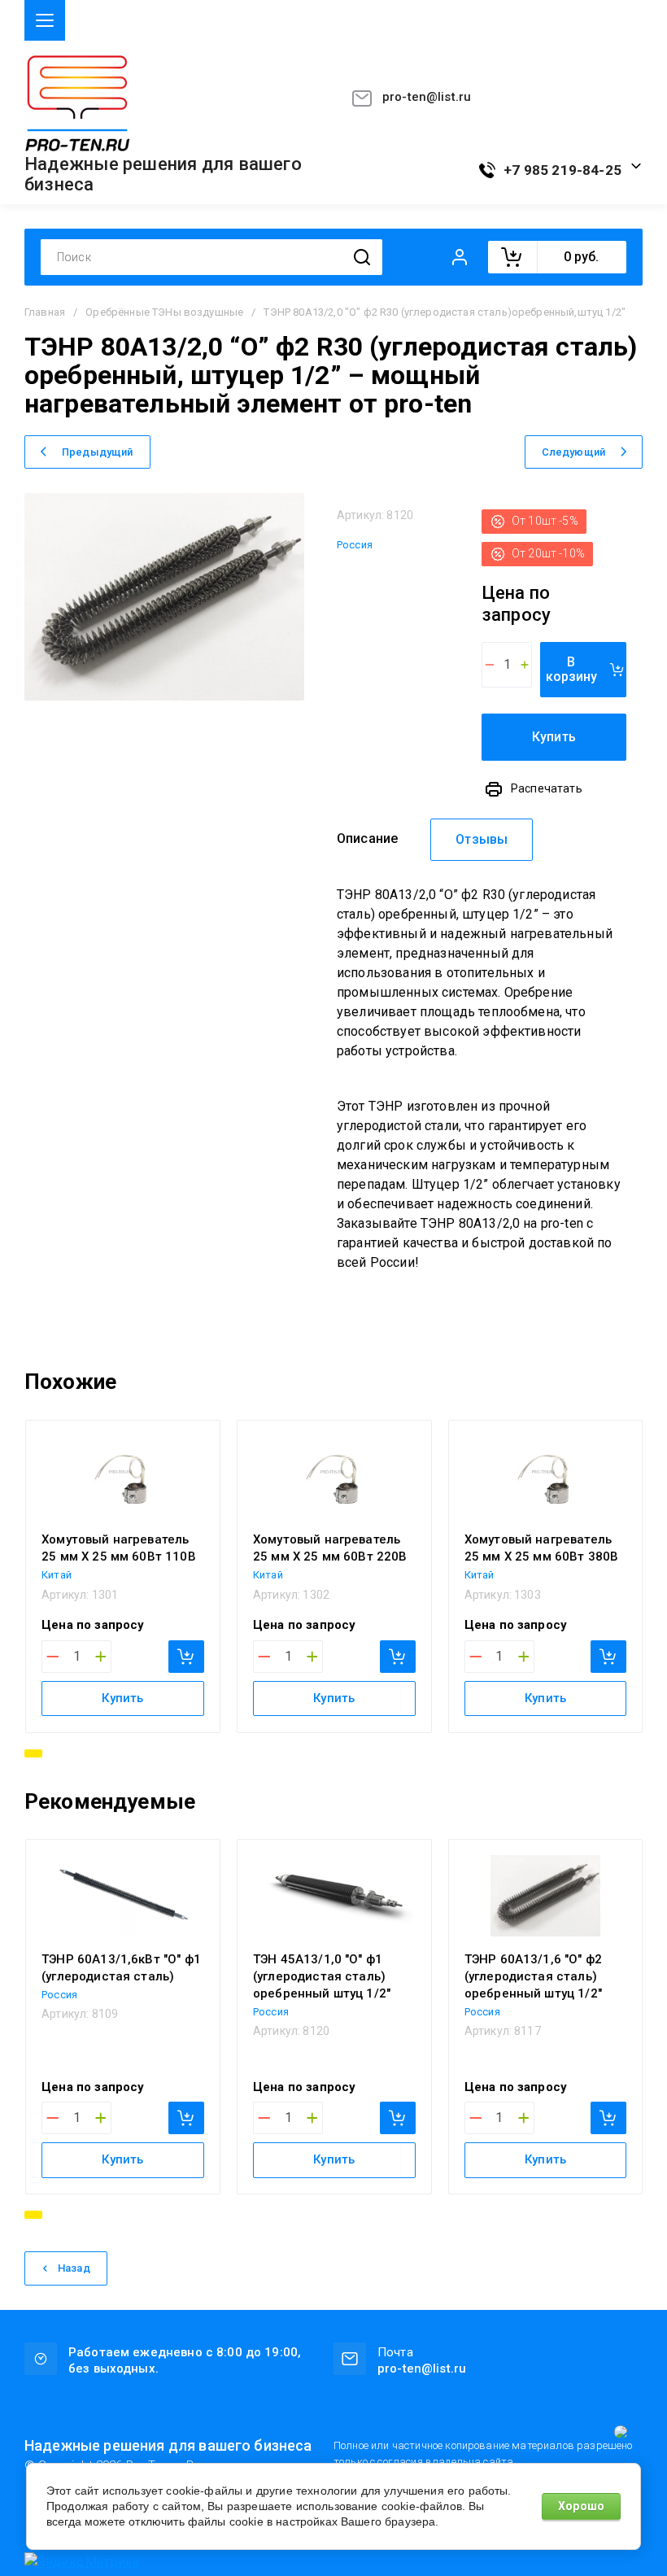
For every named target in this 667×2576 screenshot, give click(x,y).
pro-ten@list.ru (427, 97)
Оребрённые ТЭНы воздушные (164, 312)
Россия (355, 545)
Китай (57, 1575)
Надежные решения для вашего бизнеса (163, 175)
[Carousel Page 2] (54, 1753)
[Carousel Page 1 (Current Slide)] (33, 1753)
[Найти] (362, 258)
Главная (45, 312)
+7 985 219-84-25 (562, 170)
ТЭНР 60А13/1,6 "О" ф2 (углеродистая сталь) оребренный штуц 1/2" (533, 1976)
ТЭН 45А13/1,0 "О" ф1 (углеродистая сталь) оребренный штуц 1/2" (322, 1976)
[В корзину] (186, 1657)
